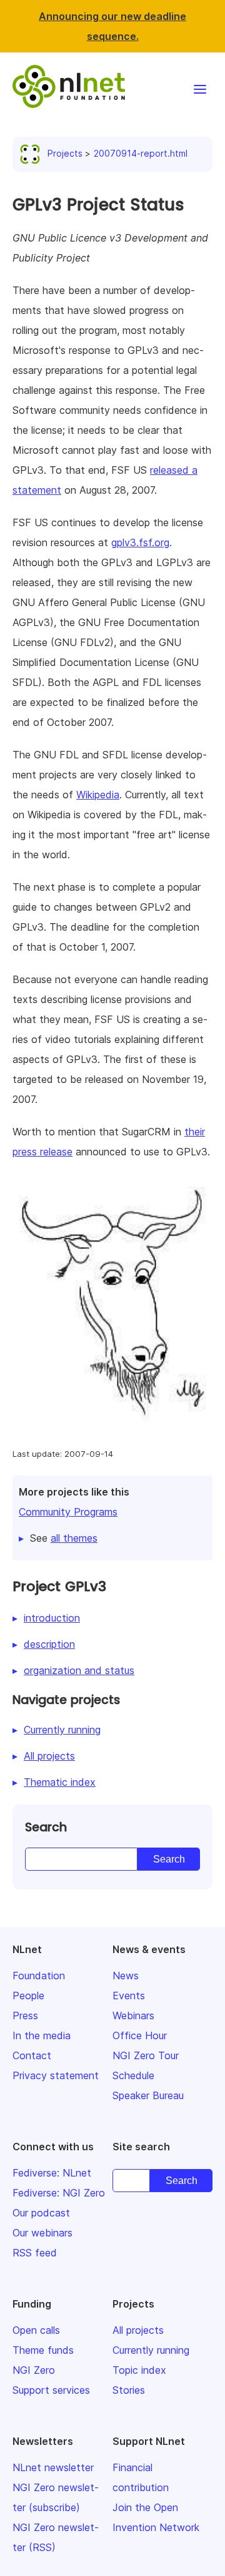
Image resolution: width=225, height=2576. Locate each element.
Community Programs (68, 1512)
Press (25, 2015)
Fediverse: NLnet (52, 2173)
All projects (49, 1756)
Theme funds (43, 2350)
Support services (51, 2390)
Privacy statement (56, 2075)
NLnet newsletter (53, 2467)
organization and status (79, 1670)
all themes (74, 1538)
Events (129, 1996)
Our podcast (41, 2213)
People (28, 1996)
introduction (52, 1618)
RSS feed (35, 2253)
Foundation (39, 1976)
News (126, 1976)
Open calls (36, 2330)
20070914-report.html (141, 153)
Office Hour (140, 2035)
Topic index (139, 2370)
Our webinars (42, 2233)
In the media (42, 2035)
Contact (32, 2055)
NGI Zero (34, 2370)
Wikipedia (98, 795)
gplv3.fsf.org (140, 542)
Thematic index (60, 1782)
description (49, 1644)
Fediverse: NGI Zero (59, 2193)
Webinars (133, 2015)
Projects (65, 153)
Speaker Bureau (148, 2095)
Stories (129, 2390)
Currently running (62, 1730)
